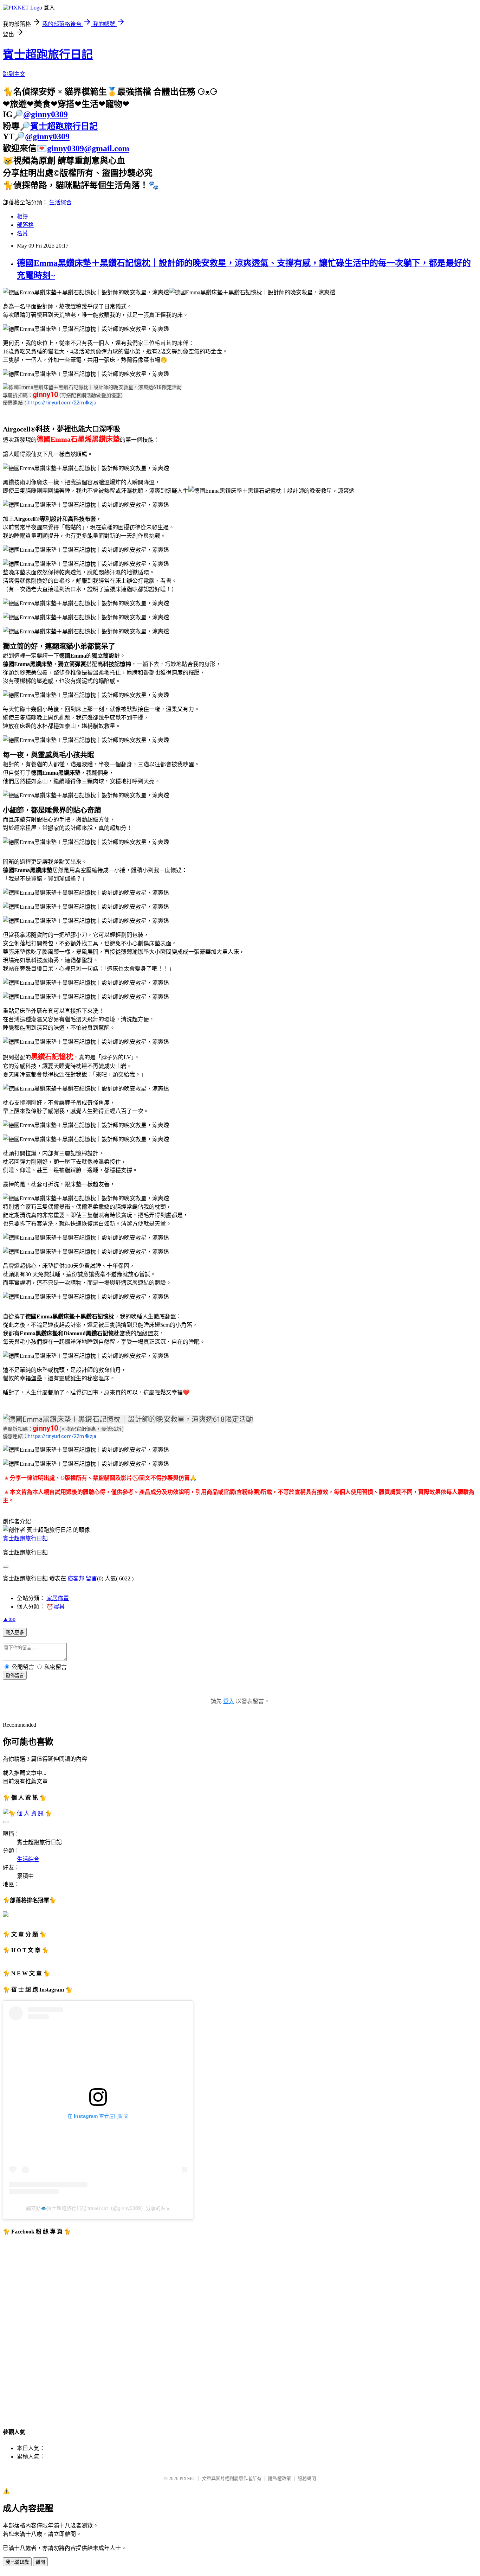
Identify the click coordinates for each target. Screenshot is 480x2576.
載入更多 (15, 1633)
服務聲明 (307, 2478)
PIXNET (187, 2478)
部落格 (25, 225)
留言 (91, 1578)
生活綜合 (60, 202)
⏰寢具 (56, 1607)
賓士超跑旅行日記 (48, 55)
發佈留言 (15, 1676)
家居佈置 (58, 1598)
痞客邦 (76, 1578)
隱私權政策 (280, 2478)
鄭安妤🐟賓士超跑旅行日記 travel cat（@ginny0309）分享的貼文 (98, 2208)
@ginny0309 (46, 114)
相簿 (22, 216)
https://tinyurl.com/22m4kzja (62, 403)
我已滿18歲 (17, 2562)
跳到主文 (14, 74)
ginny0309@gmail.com (88, 148)
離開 (40, 2562)
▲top (9, 1619)
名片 (22, 233)
